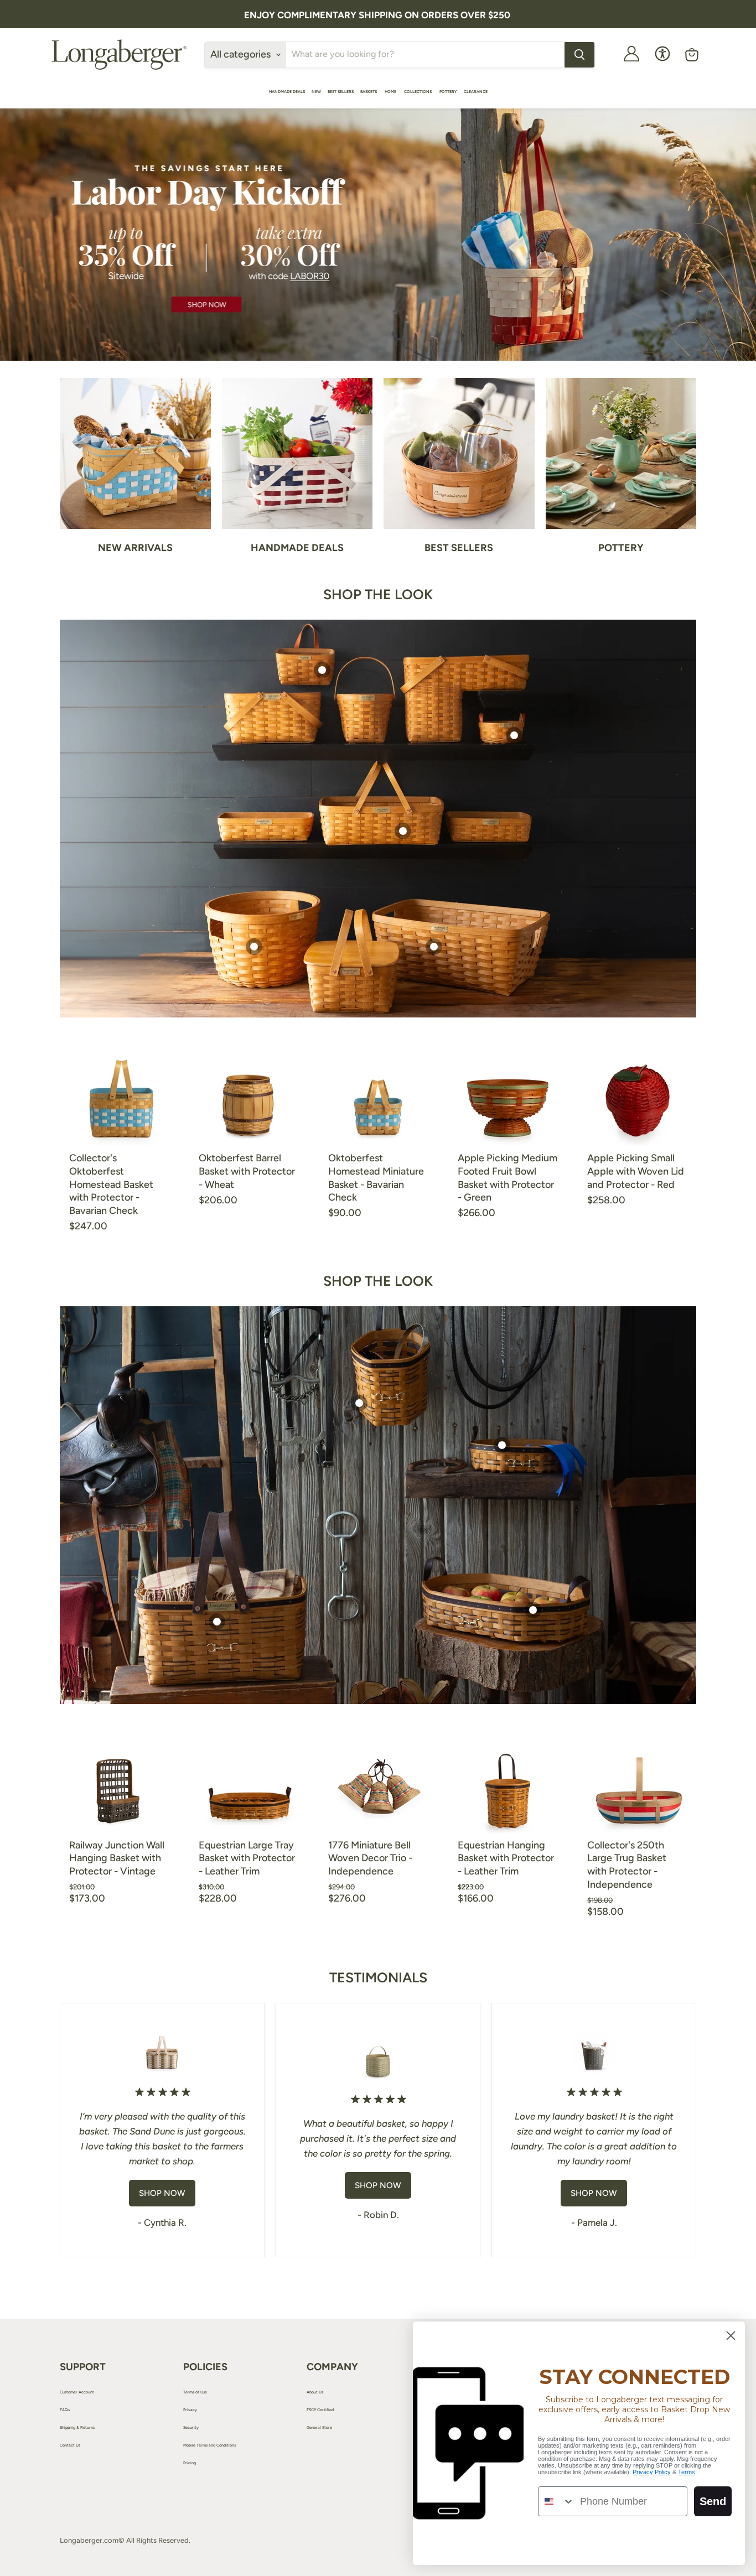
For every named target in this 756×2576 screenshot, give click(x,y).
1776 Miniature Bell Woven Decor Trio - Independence (370, 1858)
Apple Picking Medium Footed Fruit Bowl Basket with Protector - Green (508, 1178)
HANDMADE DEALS (287, 92)
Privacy (190, 2410)
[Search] (579, 55)
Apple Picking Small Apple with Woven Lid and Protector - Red (636, 1171)
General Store (319, 2427)
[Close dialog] (731, 2336)
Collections (418, 92)
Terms (687, 2472)
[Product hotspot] (322, 670)
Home (391, 92)
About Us (315, 2392)
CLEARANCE (476, 92)
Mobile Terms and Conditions (209, 2445)
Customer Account (77, 2392)
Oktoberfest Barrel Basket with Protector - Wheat (247, 1171)
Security (191, 2427)
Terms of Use (195, 2392)
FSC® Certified (320, 2410)
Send (713, 2501)
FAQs (65, 2410)
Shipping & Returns (77, 2427)
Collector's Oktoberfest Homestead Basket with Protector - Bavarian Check (111, 1184)
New (316, 92)
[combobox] (556, 2501)
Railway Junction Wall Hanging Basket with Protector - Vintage (117, 1858)
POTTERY (448, 92)
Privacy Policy (652, 2472)
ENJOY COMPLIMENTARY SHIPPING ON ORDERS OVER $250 (377, 15)
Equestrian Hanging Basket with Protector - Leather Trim (506, 1858)
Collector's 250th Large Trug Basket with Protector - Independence (627, 1865)
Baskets (369, 92)
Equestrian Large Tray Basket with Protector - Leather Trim (247, 1858)
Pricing (190, 2463)
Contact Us (70, 2445)
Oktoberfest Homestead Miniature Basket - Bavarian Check (376, 1178)
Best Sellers (341, 92)
